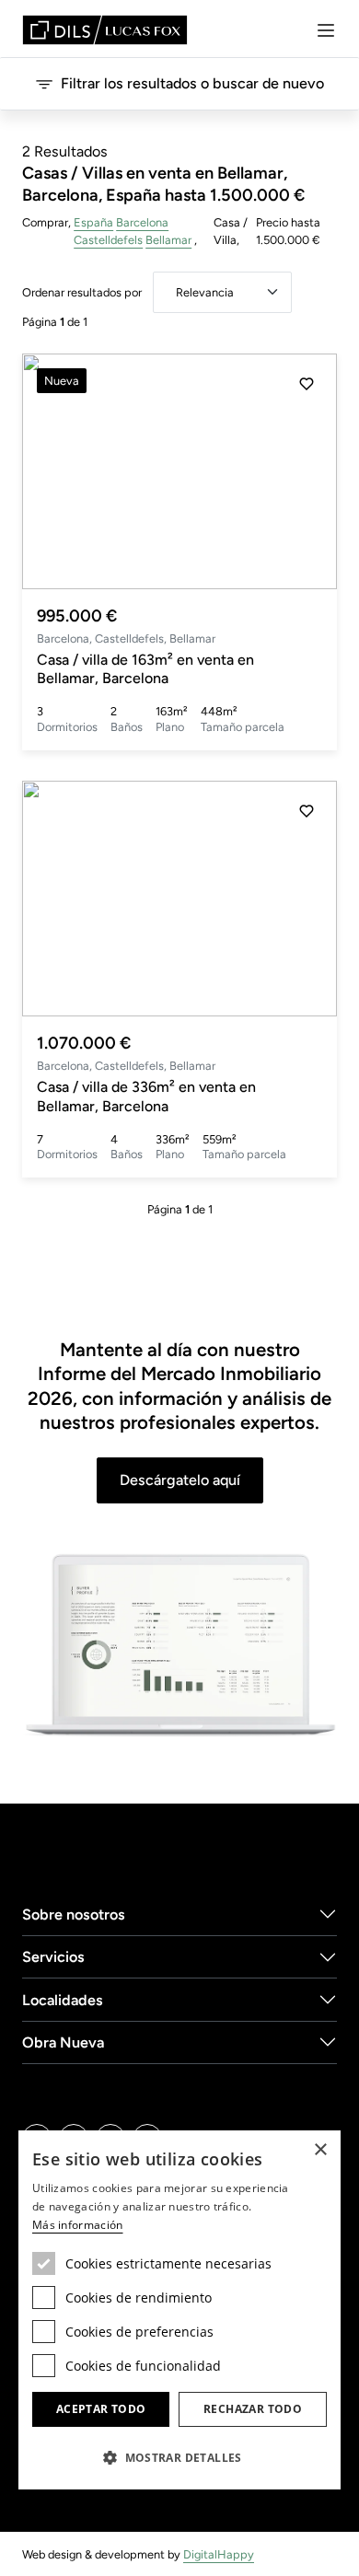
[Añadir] (307, 384)
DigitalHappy (219, 2554)
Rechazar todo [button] (253, 2409)
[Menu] (326, 30)
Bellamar (168, 240)
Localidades (63, 2000)
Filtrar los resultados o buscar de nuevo (192, 83)
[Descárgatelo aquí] (179, 1646)
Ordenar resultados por (82, 292)
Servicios (53, 1957)
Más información (78, 2225)
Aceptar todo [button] (101, 2409)
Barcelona (142, 222)
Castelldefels (108, 240)
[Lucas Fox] (105, 30)
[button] (307, 471)
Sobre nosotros (74, 1915)
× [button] (320, 2150)
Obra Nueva (63, 2042)
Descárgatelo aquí (180, 1480)
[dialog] (179, 2310)
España (93, 222)
